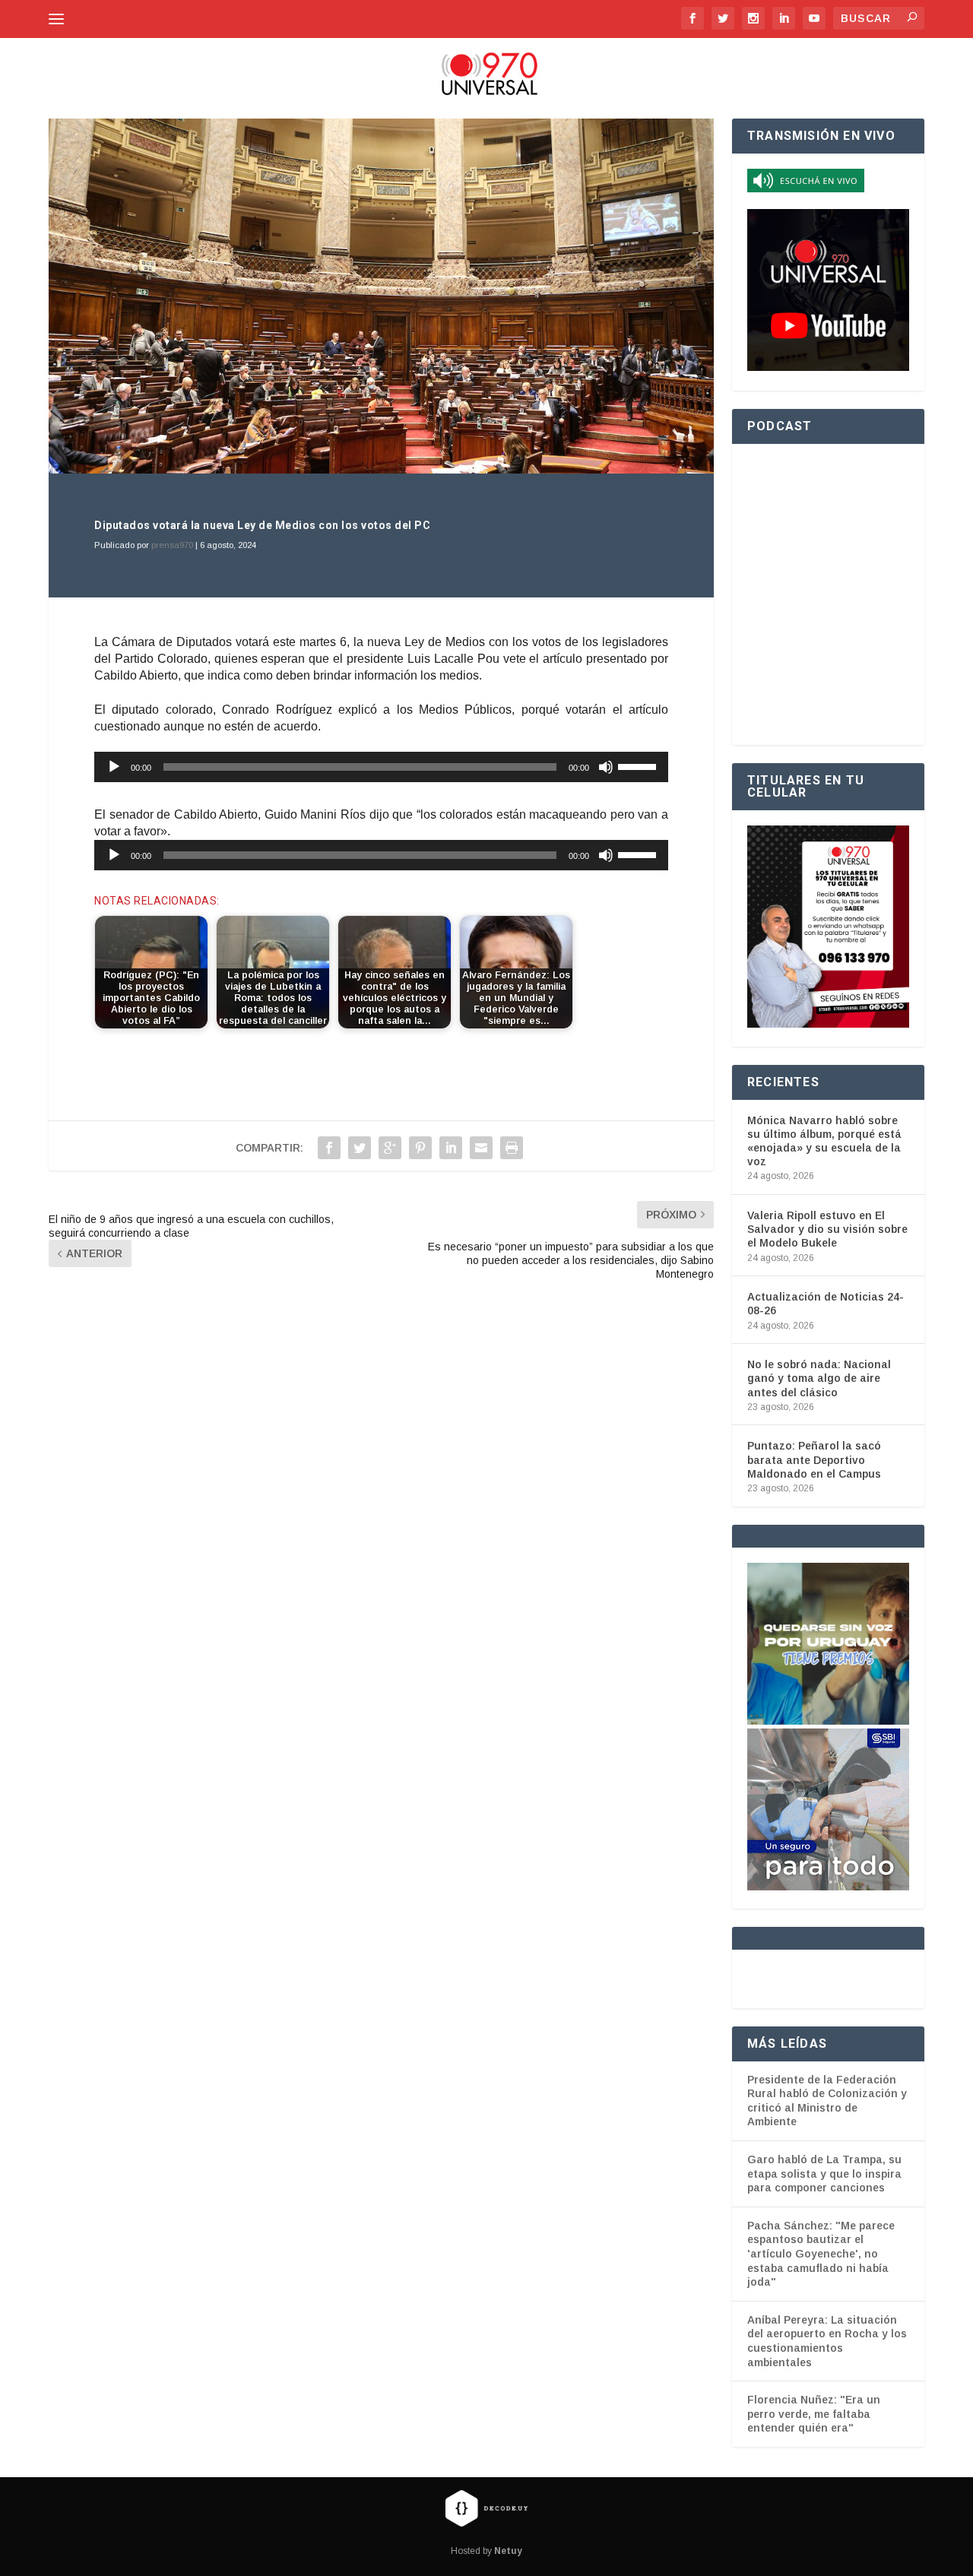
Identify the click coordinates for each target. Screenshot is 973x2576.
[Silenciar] (606, 767)
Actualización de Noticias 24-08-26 (826, 1304)
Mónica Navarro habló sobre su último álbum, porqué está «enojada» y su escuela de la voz (824, 1141)
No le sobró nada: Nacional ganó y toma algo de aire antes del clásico (819, 1378)
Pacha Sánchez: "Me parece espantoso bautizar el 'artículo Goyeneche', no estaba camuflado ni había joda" (821, 2254)
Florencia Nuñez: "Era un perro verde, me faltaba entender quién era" (814, 2414)
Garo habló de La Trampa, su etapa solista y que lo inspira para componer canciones (824, 2174)
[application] (381, 767)
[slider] (639, 765)
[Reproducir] (114, 767)
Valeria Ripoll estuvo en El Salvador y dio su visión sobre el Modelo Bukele (827, 1229)
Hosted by (486, 2551)
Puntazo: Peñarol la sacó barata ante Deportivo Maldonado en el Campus (814, 1459)
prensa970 (172, 545)
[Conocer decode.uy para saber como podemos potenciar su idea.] (486, 2508)
